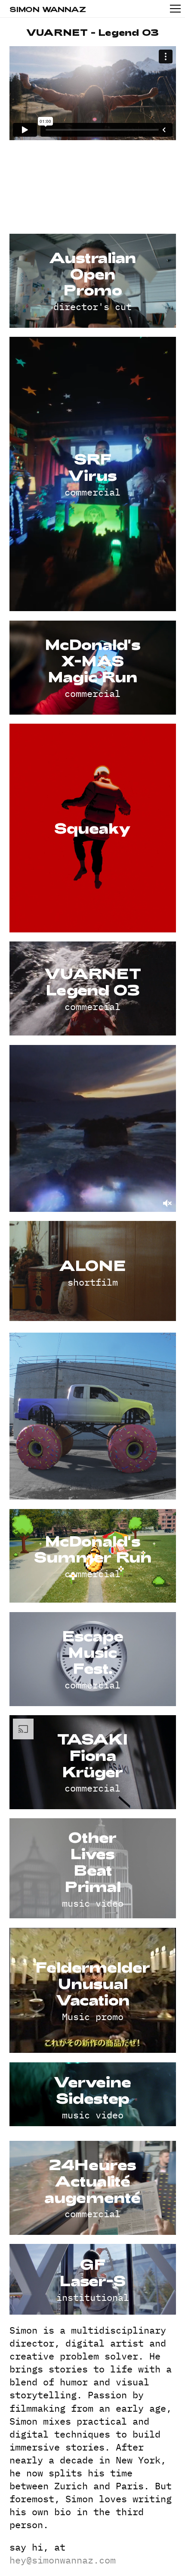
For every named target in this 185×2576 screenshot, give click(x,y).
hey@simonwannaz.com (63, 2560)
